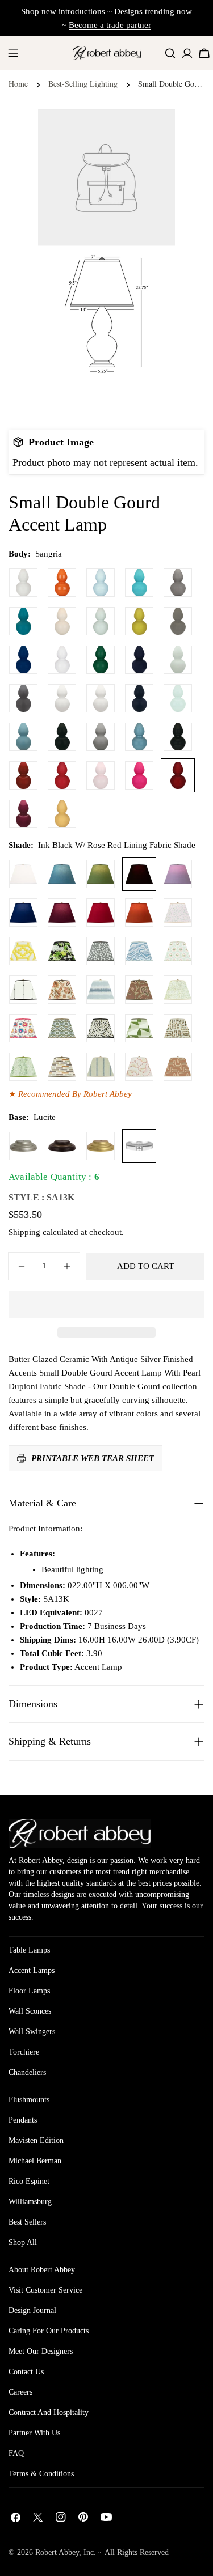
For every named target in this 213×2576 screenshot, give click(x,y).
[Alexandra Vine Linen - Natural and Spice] (62, 990)
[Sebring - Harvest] (178, 1028)
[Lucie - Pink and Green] (178, 951)
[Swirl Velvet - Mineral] (139, 951)
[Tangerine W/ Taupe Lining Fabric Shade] (139, 913)
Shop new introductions (63, 11)
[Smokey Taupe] (178, 583)
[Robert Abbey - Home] (80, 1834)
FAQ (16, 2453)
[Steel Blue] (139, 737)
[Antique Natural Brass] (101, 1146)
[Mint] (178, 698)
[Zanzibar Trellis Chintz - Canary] (23, 951)
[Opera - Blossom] (139, 1067)
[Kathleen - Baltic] (101, 1067)
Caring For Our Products (49, 2331)
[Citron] (139, 621)
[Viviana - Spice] (139, 990)
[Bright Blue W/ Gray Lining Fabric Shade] (62, 874)
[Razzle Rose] (139, 775)
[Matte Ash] (23, 698)
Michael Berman (35, 2161)
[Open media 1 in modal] (152, 269)
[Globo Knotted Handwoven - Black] (23, 990)
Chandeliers (27, 2072)
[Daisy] (62, 660)
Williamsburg (30, 2202)
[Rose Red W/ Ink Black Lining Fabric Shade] (101, 913)
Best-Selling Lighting (83, 84)
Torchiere (24, 2052)
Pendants (23, 2120)
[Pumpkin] (62, 583)
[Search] (170, 53)
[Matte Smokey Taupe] (101, 737)
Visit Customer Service (45, 2290)
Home (18, 84)
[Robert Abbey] (107, 53)
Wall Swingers (32, 2032)
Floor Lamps (29, 1991)
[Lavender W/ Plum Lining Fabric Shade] (178, 874)
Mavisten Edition (36, 2140)
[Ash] (178, 621)
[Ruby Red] (62, 775)
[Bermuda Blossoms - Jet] (62, 951)
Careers (20, 2392)
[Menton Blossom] (23, 1028)
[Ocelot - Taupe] (101, 1028)
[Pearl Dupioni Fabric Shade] (23, 874)
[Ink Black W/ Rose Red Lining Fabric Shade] (139, 874)
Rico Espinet (29, 2181)
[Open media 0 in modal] (152, 131)
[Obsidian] (178, 737)
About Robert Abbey (42, 2270)
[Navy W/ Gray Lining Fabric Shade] (23, 913)
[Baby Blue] (101, 583)
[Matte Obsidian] (62, 737)
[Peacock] (23, 621)
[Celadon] (101, 621)
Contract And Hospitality (49, 2412)
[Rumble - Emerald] (23, 1067)
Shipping (24, 1232)
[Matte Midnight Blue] (139, 698)
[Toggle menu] (13, 53)
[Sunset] (62, 814)
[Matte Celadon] (178, 660)
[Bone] (62, 621)
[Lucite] (139, 1146)
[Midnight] (139, 660)
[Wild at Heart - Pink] (178, 913)
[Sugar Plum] (23, 814)
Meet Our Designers (41, 2351)
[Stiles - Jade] (139, 1028)
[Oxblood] (23, 775)
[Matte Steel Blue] (23, 737)
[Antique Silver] (23, 1146)
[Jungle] (101, 660)
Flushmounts (29, 2100)
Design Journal (32, 2310)
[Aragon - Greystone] (62, 1067)
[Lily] (23, 583)
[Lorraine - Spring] (178, 990)
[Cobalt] (23, 660)
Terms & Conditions (41, 2474)
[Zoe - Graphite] (101, 951)
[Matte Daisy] (62, 698)
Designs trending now (153, 11)
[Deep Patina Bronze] (62, 1146)
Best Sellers (27, 2222)
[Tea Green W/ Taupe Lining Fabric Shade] (101, 874)
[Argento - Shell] (178, 1067)
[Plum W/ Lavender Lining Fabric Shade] (62, 913)
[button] (106, 1305)
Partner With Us (34, 2433)
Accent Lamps (32, 1970)
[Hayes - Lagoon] (101, 990)
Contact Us (26, 2372)
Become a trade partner (110, 25)
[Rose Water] (101, 775)
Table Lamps (29, 1950)
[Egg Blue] (139, 583)
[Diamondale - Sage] (62, 1028)
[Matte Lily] (101, 698)
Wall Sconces (30, 2011)
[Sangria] (178, 775)
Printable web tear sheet (93, 1458)
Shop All (23, 2242)
